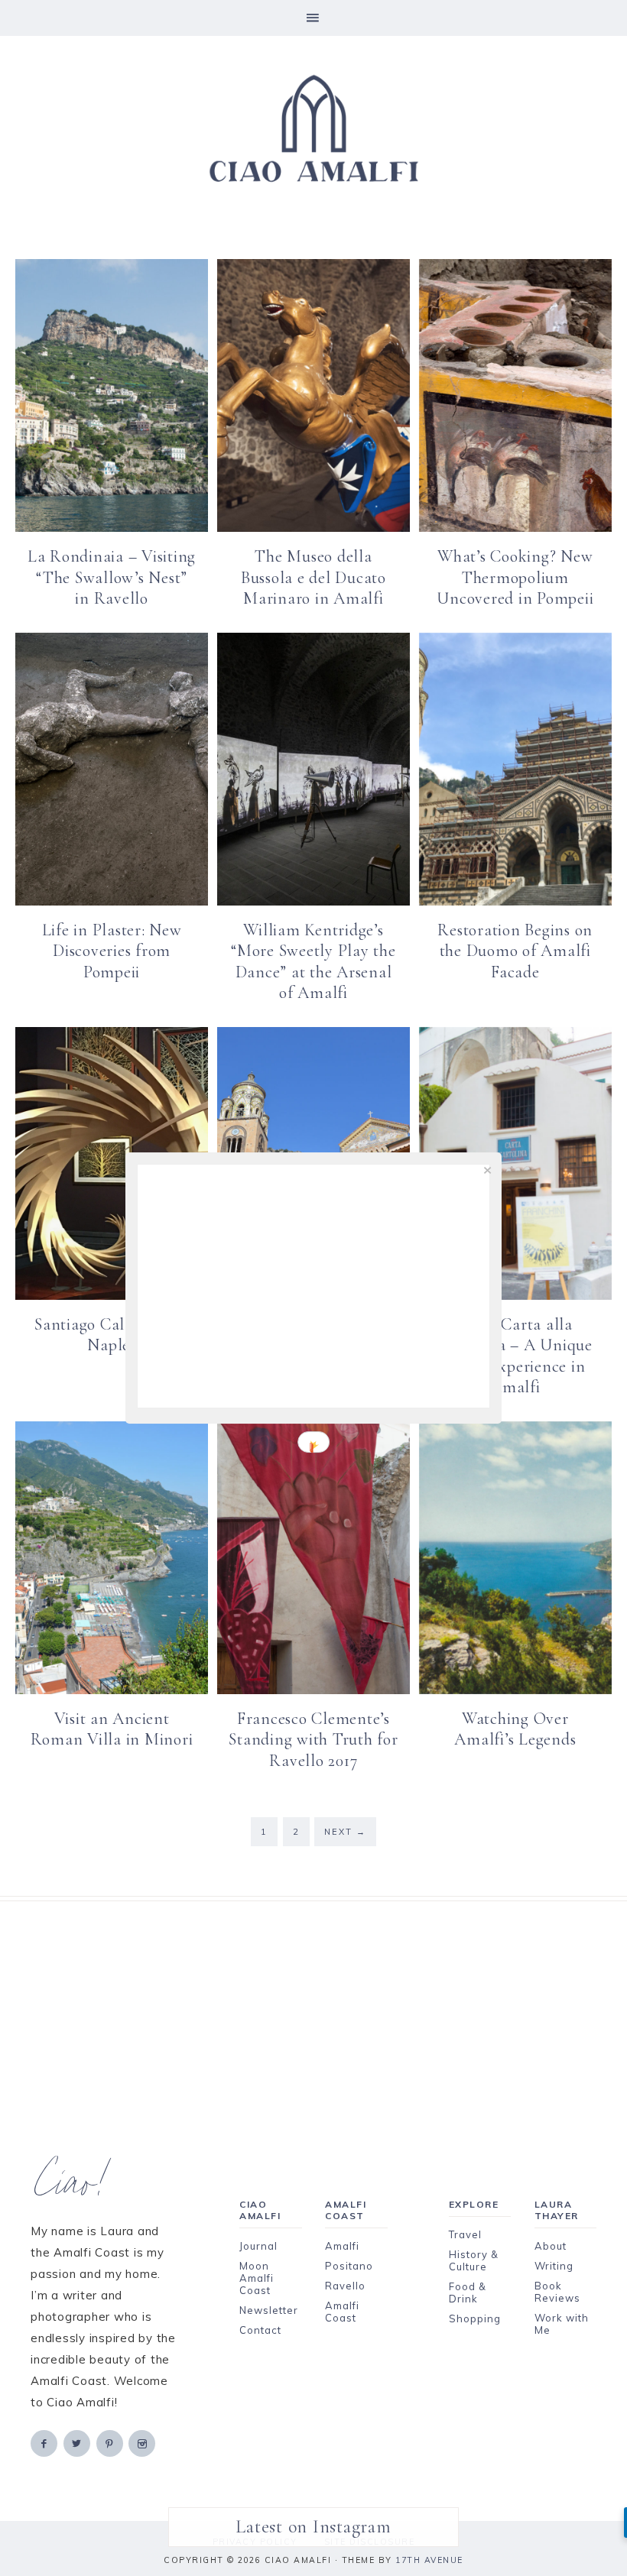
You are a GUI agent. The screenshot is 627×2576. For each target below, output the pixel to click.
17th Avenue (429, 2560)
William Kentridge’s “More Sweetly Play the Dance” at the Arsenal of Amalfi (313, 962)
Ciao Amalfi (313, 129)
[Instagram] (143, 2443)
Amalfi (342, 2246)
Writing (554, 2266)
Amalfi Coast (342, 2312)
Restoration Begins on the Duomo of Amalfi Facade (515, 951)
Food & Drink (468, 2292)
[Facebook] (45, 2443)
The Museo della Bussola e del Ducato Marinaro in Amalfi (313, 577)
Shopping (475, 2318)
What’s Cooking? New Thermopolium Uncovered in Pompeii (515, 577)
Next (345, 1832)
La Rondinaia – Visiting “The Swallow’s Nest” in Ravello (112, 577)
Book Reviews (557, 2292)
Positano (349, 2266)
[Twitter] (78, 2443)
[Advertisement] (313, 2008)
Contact (260, 2330)
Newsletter (269, 2310)
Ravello (345, 2286)
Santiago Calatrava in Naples (112, 1335)
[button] (313, 18)
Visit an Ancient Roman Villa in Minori (112, 1729)
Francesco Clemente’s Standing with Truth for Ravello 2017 (313, 1740)
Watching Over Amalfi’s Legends (515, 1729)
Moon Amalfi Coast (257, 2278)
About (551, 2246)
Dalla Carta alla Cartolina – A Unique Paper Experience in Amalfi (515, 1356)
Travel (465, 2234)
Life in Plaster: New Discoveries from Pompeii (112, 951)
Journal (258, 2246)
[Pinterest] (111, 2443)
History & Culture (474, 2260)
